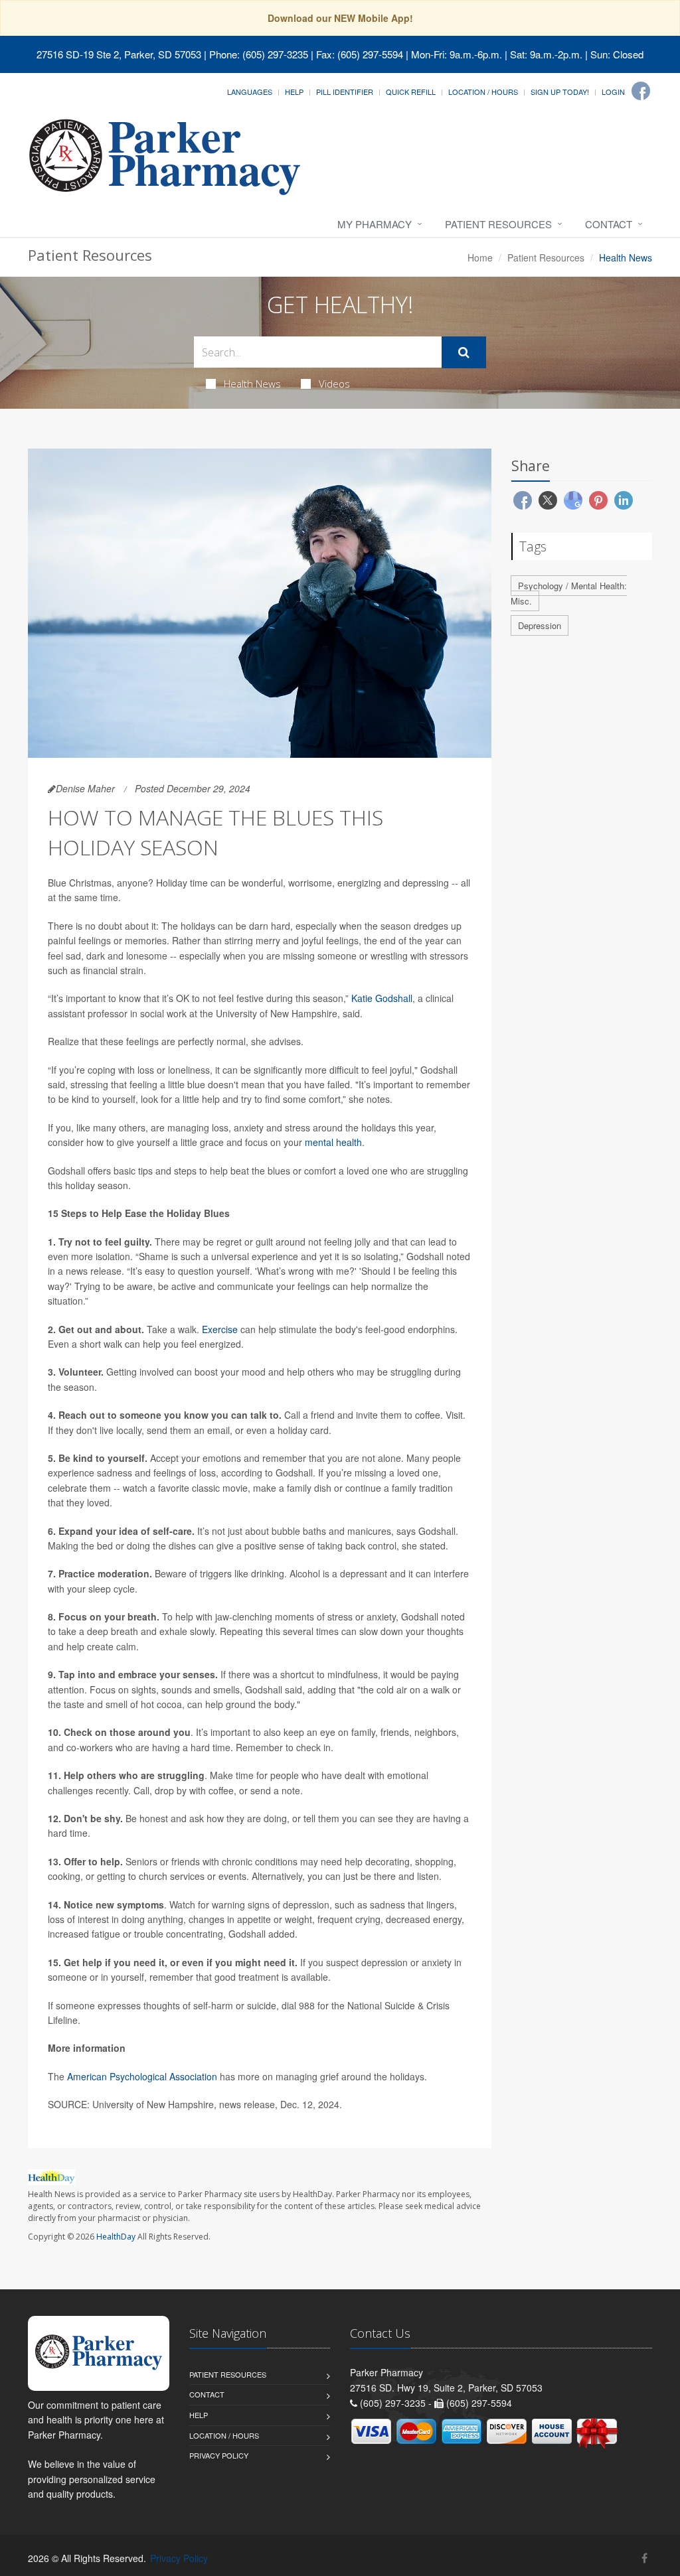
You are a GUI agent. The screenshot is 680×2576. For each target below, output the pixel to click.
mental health (333, 1142)
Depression (540, 625)
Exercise (220, 1329)
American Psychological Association (142, 2076)
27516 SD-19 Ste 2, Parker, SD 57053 (119, 54)
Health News (252, 384)
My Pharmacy (375, 224)
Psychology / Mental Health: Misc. (569, 593)
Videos (334, 384)
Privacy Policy (219, 2455)
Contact (609, 224)
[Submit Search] (464, 352)
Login (613, 92)
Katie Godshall (382, 998)
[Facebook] (641, 91)
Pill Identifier (345, 92)
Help (294, 92)
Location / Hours (483, 92)
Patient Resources (498, 224)
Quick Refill (411, 92)
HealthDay (116, 2237)
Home (480, 257)
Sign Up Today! (560, 92)
